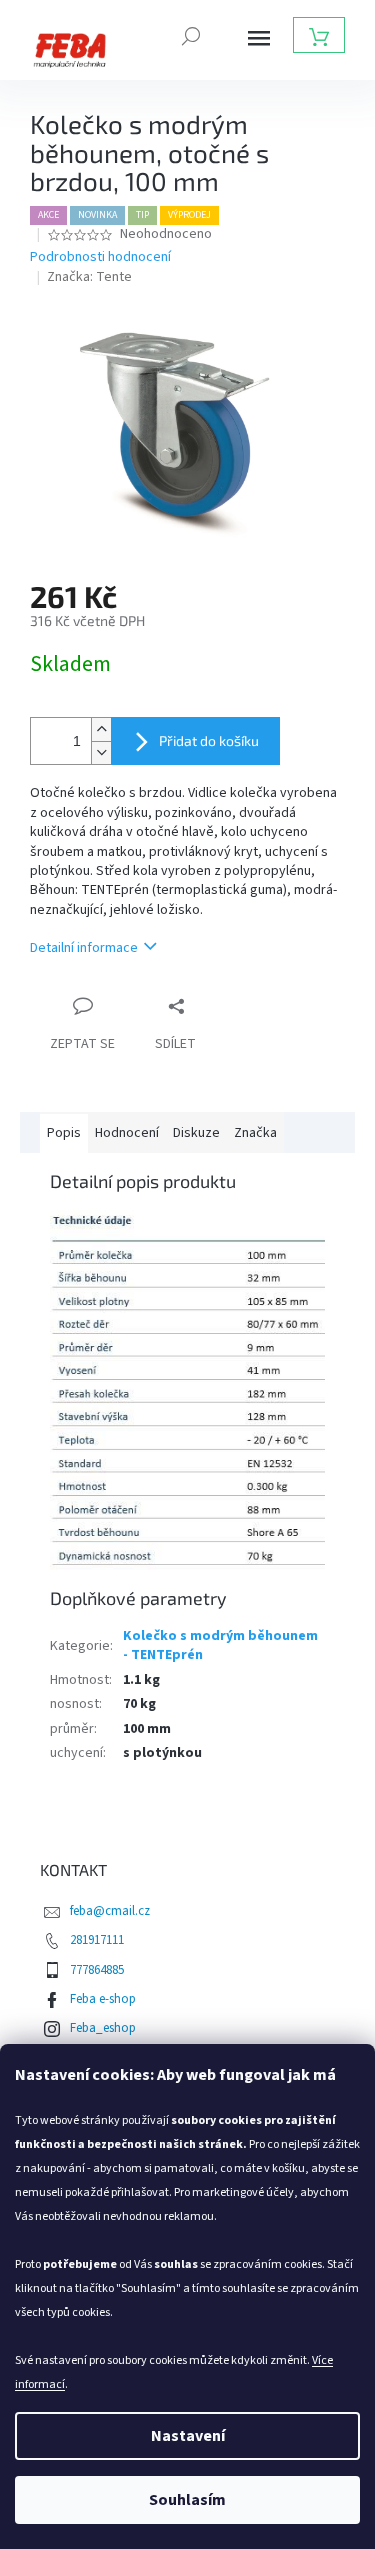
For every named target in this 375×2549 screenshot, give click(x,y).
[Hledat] (191, 34)
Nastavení (188, 2436)
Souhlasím (187, 2500)
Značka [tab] (255, 1133)
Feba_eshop (103, 2028)
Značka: (89, 277)
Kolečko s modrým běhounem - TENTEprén (220, 1645)
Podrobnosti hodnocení (100, 257)
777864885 (97, 1970)
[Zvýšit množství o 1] (101, 729)
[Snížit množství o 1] (101, 752)
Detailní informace (84, 948)
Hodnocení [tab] (127, 1133)
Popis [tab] (64, 1133)
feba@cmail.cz (110, 1911)
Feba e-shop (103, 1999)
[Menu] (259, 38)
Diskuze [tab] (196, 1133)
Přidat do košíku (209, 740)
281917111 (97, 1940)
